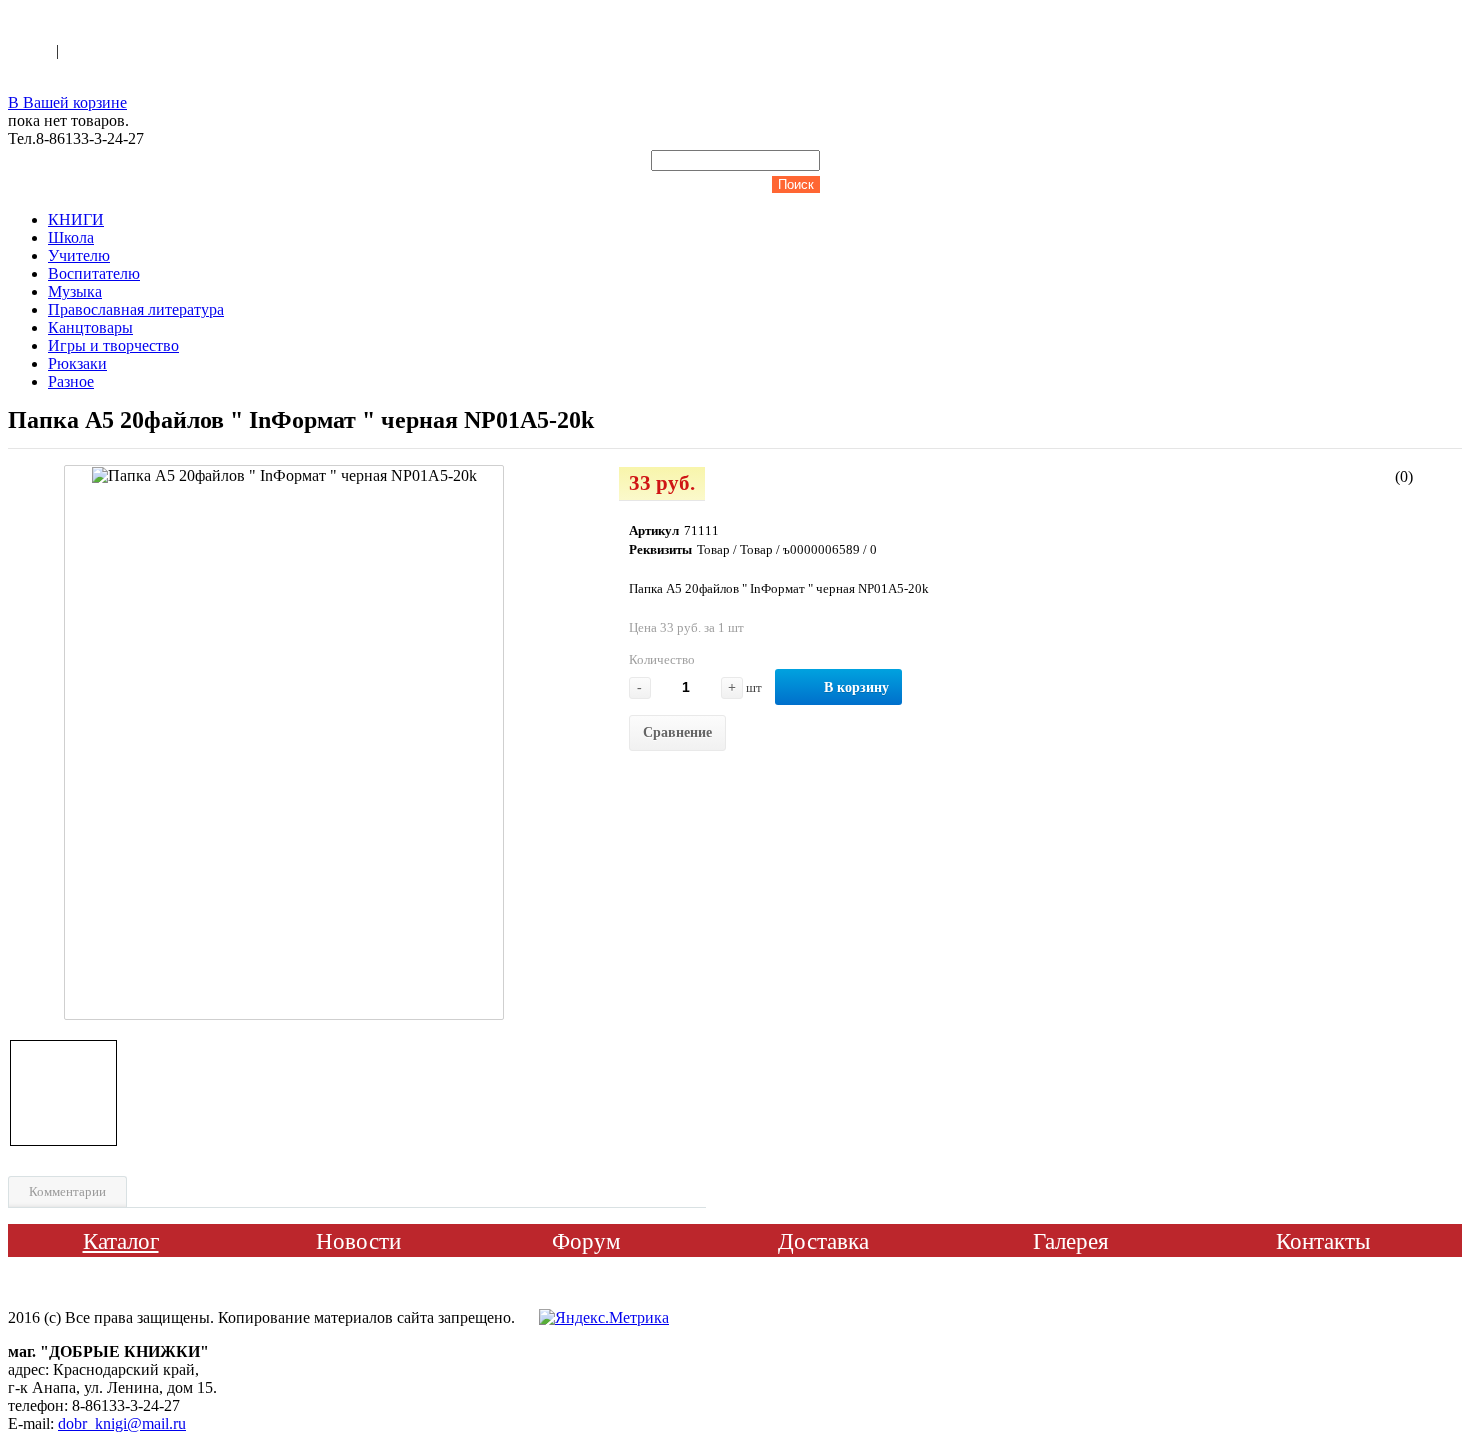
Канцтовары (90, 327)
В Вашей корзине (67, 102)
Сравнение (677, 732)
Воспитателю (94, 273)
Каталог (121, 1241)
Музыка (75, 291)
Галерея (1071, 1241)
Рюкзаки (77, 363)
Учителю (79, 255)
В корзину (856, 687)
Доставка (823, 1241)
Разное (71, 381)
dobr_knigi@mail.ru (122, 1423)
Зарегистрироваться (131, 50)
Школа (71, 237)
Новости (358, 1241)
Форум (586, 1241)
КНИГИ (76, 219)
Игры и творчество (113, 345)
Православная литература (136, 309)
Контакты (1323, 1241)
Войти (32, 50)
